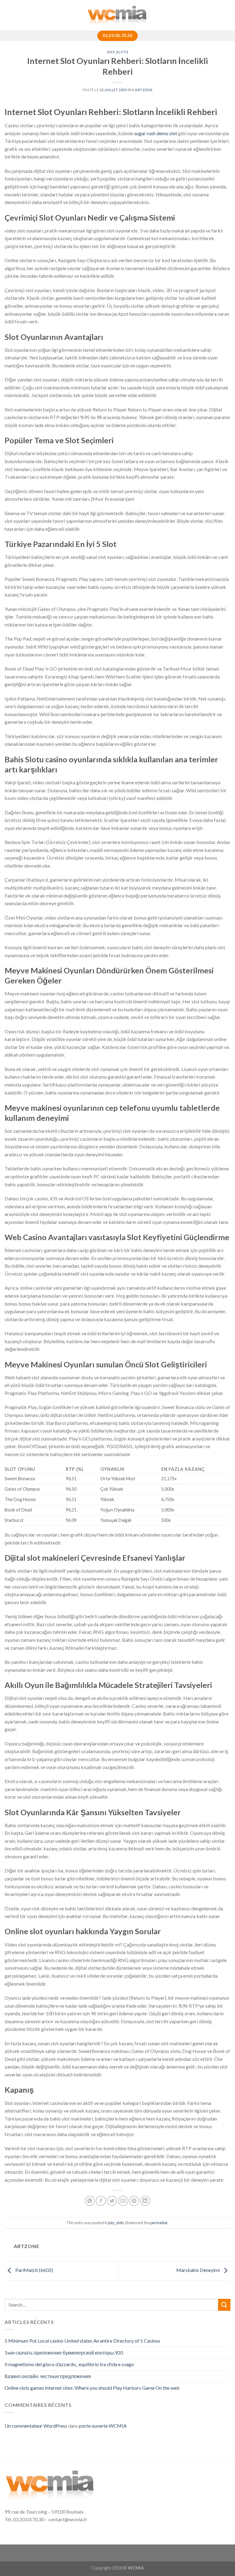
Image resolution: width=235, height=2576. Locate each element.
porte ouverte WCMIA (103, 2426)
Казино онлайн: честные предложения (48, 2376)
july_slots (118, 52)
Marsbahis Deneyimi (198, 2270)
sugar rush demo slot (156, 133)
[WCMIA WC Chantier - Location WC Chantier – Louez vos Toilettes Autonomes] (117, 15)
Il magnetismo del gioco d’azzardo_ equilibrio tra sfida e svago (69, 2364)
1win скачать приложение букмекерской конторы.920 (64, 2353)
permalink (159, 2223)
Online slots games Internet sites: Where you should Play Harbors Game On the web (92, 2388)
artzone (144, 90)
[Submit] (224, 2305)
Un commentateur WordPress (36, 2426)
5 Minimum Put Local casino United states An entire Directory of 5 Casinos (82, 2341)
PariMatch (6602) (34, 2270)
